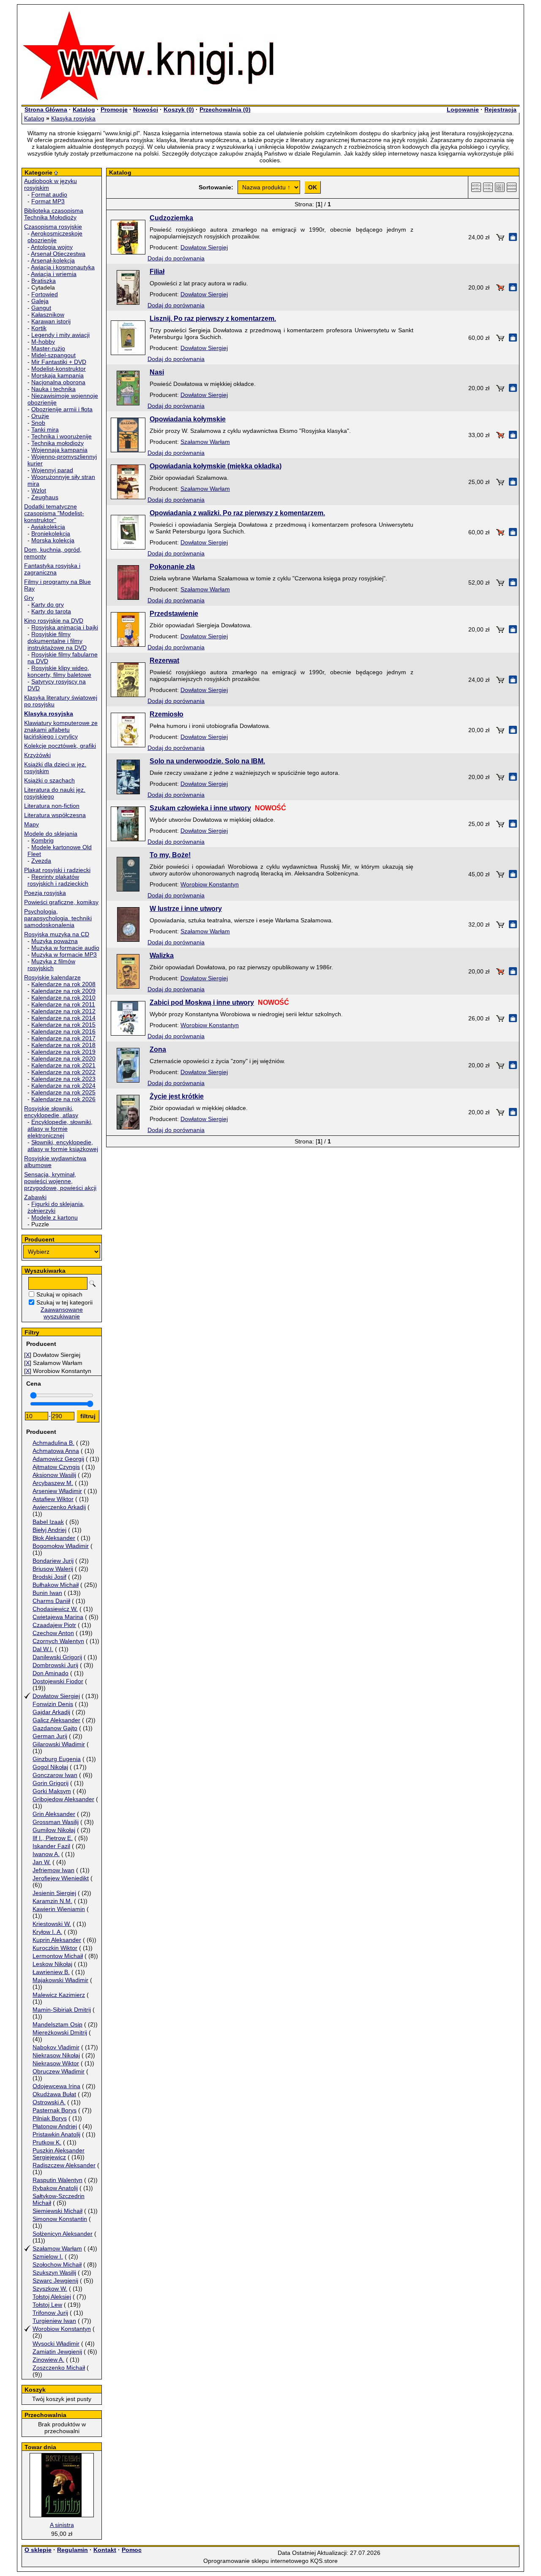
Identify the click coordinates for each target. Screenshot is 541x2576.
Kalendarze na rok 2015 (63, 1025)
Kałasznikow (48, 314)
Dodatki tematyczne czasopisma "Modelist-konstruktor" (54, 513)
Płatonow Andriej (55, 2126)
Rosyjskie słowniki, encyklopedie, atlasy (51, 1112)
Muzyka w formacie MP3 (64, 954)
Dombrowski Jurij (55, 1665)
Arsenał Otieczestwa (58, 254)
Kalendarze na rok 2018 (63, 1045)
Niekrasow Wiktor (56, 2063)
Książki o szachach (49, 780)
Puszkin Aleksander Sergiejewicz (59, 2154)
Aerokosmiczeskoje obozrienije (55, 237)
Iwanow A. (46, 1854)
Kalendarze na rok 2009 (63, 991)
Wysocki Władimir (56, 2344)
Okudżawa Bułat (54, 2094)
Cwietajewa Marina (58, 1617)
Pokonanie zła (172, 567)
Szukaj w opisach (59, 1294)
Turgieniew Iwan (54, 2321)
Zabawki (35, 1197)
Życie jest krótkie (177, 1096)
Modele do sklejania (51, 834)
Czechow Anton (53, 1633)
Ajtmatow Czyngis (56, 1467)
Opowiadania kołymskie (188, 419)
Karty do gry (48, 604)
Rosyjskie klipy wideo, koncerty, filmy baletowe (59, 671)
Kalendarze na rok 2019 (63, 1052)
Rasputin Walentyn (57, 2180)
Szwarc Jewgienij (55, 2281)
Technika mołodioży (57, 443)
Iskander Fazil (51, 1846)
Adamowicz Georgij (58, 1459)
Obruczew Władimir (59, 2071)
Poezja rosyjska (45, 893)
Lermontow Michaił (58, 1956)
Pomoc (132, 2550)
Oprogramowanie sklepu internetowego (256, 2561)
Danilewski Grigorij (57, 1657)
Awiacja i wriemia (54, 274)
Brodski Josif (49, 1577)
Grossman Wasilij (56, 1822)
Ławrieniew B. (51, 1972)
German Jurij (50, 1736)
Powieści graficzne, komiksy (61, 902)
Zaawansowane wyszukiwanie (62, 1313)
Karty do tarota (51, 611)
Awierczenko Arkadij (59, 1507)
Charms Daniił (51, 1601)
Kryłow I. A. (47, 1932)
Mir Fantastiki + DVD (59, 362)
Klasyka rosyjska (73, 118)
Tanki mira (45, 429)
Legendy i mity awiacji (60, 335)
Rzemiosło (167, 714)
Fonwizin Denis (53, 1704)
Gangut (41, 308)
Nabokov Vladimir (56, 2047)
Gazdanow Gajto (55, 1728)
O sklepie (38, 2550)
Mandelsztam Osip (57, 2024)
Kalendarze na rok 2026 (63, 1099)
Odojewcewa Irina (56, 2086)
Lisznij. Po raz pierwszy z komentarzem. (213, 319)
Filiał (157, 272)
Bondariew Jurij (53, 1561)
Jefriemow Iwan (53, 1870)
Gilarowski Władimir (59, 1744)
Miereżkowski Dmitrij (60, 2032)
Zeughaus (45, 497)
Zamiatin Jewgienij (57, 2352)
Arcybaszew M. (53, 1483)
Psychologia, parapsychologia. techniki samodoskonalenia (58, 918)
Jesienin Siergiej (54, 1893)
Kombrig (42, 840)
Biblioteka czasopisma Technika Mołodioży (54, 214)
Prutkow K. (47, 2142)
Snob (38, 423)
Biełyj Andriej (49, 1530)
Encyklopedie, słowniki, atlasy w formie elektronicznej (60, 1129)
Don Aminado (51, 1673)
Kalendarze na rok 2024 (63, 1086)
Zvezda (41, 861)
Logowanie (463, 109)
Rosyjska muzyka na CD (57, 934)
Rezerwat (164, 660)
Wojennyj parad (52, 470)
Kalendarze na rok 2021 (63, 1065)
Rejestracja (500, 109)
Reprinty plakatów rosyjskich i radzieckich (58, 880)
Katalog (84, 109)
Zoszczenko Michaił (59, 2368)
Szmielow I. (48, 2256)
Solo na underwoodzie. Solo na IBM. (207, 761)
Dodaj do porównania (176, 258)
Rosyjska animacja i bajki (65, 627)
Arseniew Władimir (57, 1491)
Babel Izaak (48, 1522)
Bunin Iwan (47, 1593)
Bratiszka (44, 281)
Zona (158, 1049)
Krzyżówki (37, 755)
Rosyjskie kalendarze (52, 977)
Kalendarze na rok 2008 (63, 984)
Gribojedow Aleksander (63, 1799)
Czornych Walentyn (58, 1641)
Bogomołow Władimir (61, 1546)
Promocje (114, 109)
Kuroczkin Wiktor (55, 1948)
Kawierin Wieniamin (59, 1909)
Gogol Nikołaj (50, 1767)
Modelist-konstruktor (59, 369)
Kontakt (105, 2550)
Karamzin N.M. (52, 1901)
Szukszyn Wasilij (54, 2272)
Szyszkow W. (50, 2289)
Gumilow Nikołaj (54, 1830)
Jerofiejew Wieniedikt (61, 1878)
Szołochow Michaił (57, 2264)
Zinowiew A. (48, 2360)
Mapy (31, 824)
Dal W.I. (43, 1649)
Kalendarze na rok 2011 (63, 1004)
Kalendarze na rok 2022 (63, 1072)
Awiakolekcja (48, 527)
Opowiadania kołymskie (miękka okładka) (216, 466)
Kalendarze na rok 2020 (63, 1058)
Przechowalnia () (225, 109)
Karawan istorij (51, 321)
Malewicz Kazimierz (59, 1995)
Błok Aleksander (54, 1538)
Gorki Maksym (52, 1791)
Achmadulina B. (53, 1443)
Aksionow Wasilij (54, 1475)
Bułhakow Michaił (56, 1585)
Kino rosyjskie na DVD (54, 621)
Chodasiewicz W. (55, 1609)
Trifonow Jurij (50, 2313)
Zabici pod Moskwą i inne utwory (202, 1002)
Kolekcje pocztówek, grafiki (60, 746)
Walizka (162, 956)
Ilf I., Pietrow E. (53, 1838)
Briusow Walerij (53, 1569)
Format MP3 (48, 201)
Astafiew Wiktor (53, 1499)
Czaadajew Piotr (54, 1625)
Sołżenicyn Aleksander (63, 2234)
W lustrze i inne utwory (186, 909)
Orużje (40, 416)
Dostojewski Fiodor (58, 1681)
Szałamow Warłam (57, 2248)
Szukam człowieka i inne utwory (200, 808)
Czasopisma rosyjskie (53, 227)
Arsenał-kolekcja (53, 260)
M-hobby (43, 342)
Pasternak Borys (55, 2110)
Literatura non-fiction (52, 806)
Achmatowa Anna (56, 1451)
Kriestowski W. (52, 1924)
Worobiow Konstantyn (62, 2329)
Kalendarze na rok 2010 (63, 998)
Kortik (39, 328)
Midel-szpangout (53, 355)
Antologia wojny (52, 247)
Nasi (157, 372)
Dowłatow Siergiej (56, 1696)
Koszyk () (179, 109)
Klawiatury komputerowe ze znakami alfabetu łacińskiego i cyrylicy (61, 730)
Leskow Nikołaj (52, 1964)
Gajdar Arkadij (51, 1712)
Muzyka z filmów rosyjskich (51, 965)
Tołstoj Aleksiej (52, 2297)
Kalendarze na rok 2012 (63, 1011)
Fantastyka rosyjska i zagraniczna (52, 569)
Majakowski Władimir (60, 1980)
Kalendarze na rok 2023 (63, 1079)
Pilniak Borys (50, 2118)
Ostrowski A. (49, 2102)
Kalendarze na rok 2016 (63, 1031)
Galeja (40, 301)
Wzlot (39, 490)
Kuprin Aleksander (57, 1940)
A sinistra (62, 2525)
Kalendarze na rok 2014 (63, 1018)
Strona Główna (46, 109)
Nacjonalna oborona (58, 382)
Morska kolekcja (53, 540)
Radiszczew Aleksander (64, 2165)
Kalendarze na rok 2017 (63, 1038)
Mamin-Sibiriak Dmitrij (62, 2010)
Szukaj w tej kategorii (64, 1302)
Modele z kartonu (55, 1217)
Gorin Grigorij (51, 1783)
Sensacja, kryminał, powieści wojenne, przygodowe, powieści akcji (60, 1181)
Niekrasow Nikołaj (56, 2055)
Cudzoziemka (171, 218)
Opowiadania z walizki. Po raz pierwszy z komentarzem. (237, 513)
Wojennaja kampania (59, 450)
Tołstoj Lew (47, 2305)
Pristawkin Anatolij (56, 2134)
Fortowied (45, 294)
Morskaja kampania (57, 375)
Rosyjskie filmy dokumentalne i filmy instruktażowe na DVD (57, 641)
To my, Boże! (170, 855)
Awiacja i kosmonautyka (63, 267)
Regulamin (72, 2550)
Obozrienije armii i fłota (62, 409)
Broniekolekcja (51, 533)
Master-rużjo (48, 348)
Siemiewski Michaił (57, 2211)
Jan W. (42, 1862)
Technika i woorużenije (61, 436)
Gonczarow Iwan (55, 1775)
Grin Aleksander (54, 1814)
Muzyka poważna (55, 941)
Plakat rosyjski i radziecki (57, 870)
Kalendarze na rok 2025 (63, 1092)
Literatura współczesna (55, 815)
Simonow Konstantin (60, 2219)
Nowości (146, 109)
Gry (29, 598)
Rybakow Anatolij (55, 2188)
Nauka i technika (53, 389)
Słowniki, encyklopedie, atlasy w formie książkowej (63, 1146)
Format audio (49, 194)
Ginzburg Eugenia (57, 1759)
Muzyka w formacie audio (65, 948)
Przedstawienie (174, 614)
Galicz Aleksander (56, 1720)
